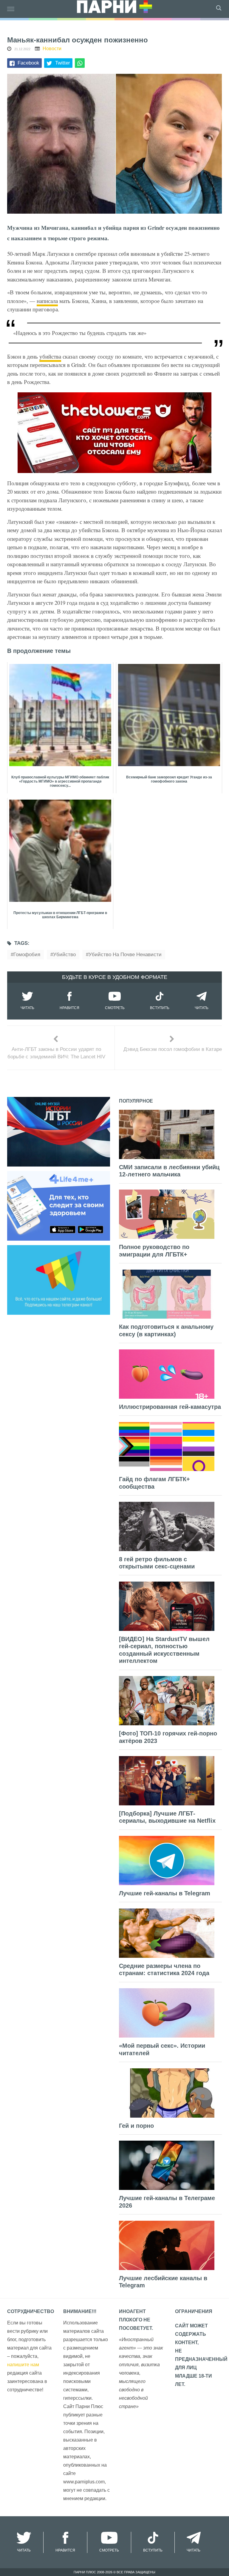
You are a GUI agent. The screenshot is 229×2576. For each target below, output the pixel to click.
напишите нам (23, 2365)
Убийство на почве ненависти (125, 955)
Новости (52, 49)
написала (47, 301)
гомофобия (27, 955)
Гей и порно (136, 2126)
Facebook (28, 63)
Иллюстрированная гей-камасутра (170, 1407)
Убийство (64, 955)
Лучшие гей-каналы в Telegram (165, 1893)
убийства (50, 356)
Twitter (63, 63)
